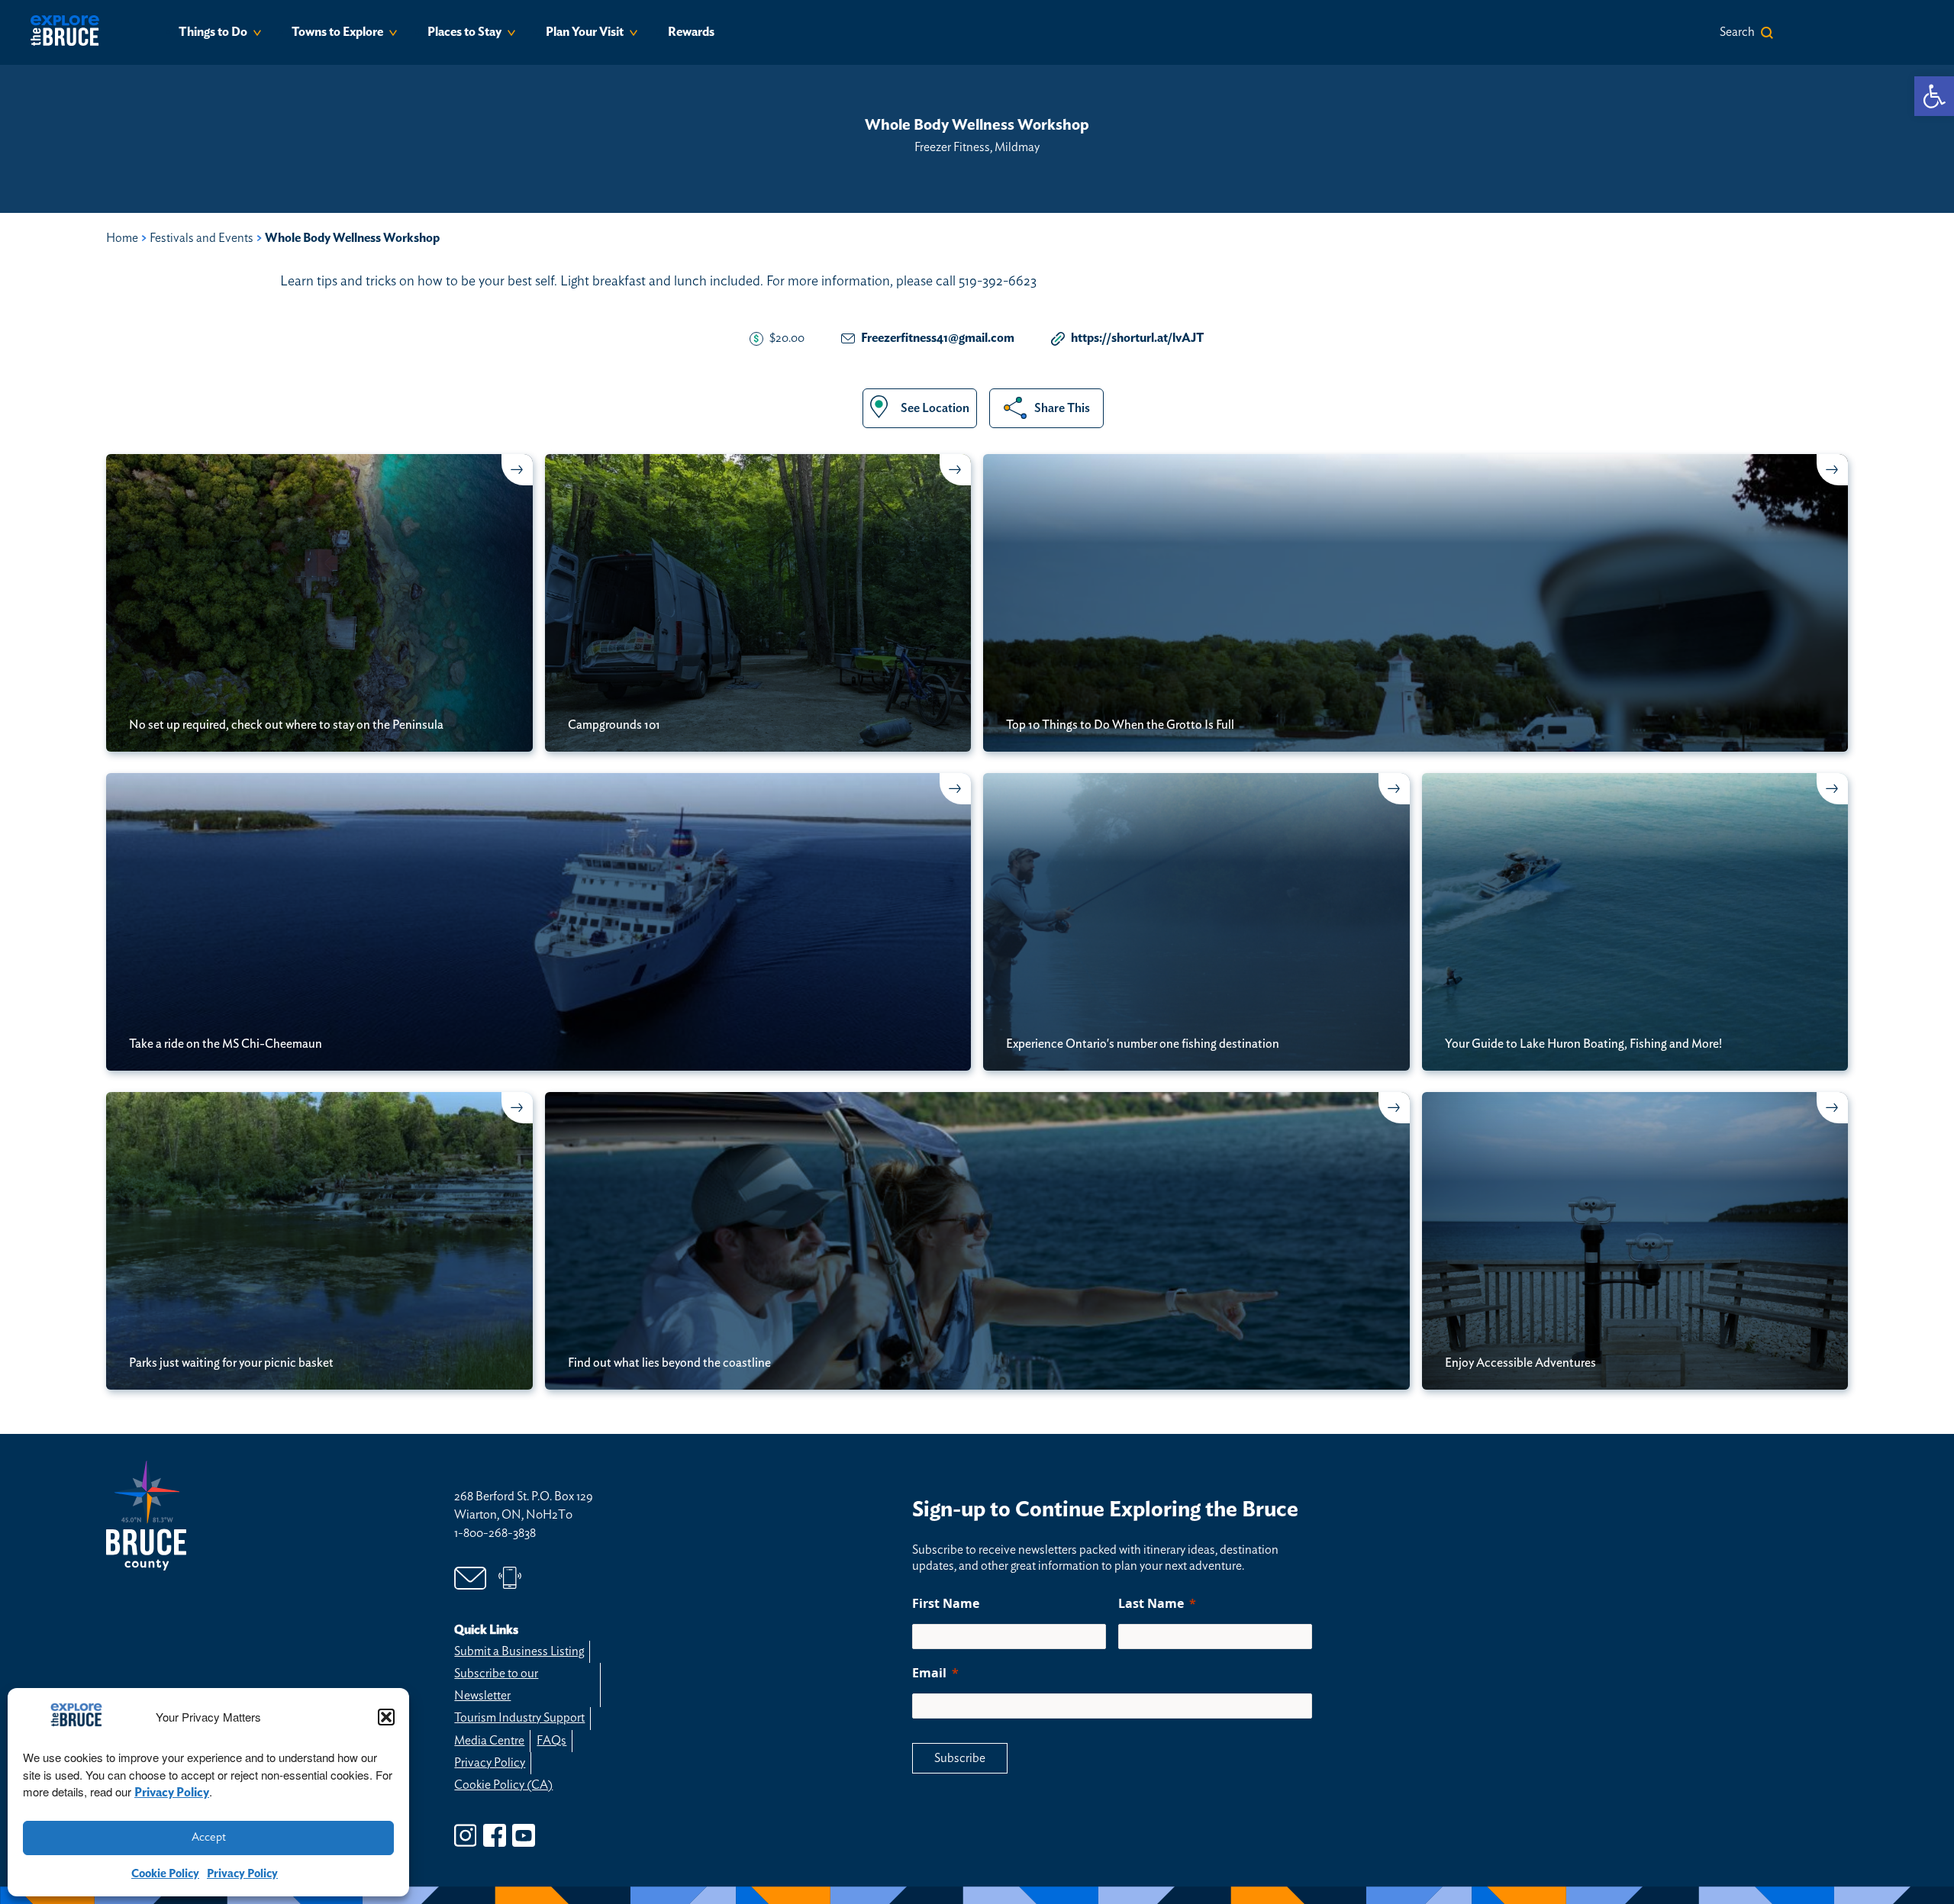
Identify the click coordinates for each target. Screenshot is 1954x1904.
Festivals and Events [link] (202, 238)
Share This (1062, 408)
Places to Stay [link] (464, 32)
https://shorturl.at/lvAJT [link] (1138, 338)
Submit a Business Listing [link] (519, 1651)
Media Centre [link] (489, 1741)
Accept (209, 1837)
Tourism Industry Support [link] (519, 1718)
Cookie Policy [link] (165, 1874)
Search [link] (1737, 32)
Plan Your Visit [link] (585, 32)
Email (929, 1673)
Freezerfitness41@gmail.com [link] (938, 338)
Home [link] (122, 238)
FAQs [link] (551, 1741)
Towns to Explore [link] (337, 32)
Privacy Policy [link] (172, 1793)
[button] (386, 1717)
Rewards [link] (691, 32)
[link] (1934, 96)
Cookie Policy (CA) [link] (503, 1785)
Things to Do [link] (213, 32)
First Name (946, 1603)
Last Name (1151, 1603)
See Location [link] (935, 408)
